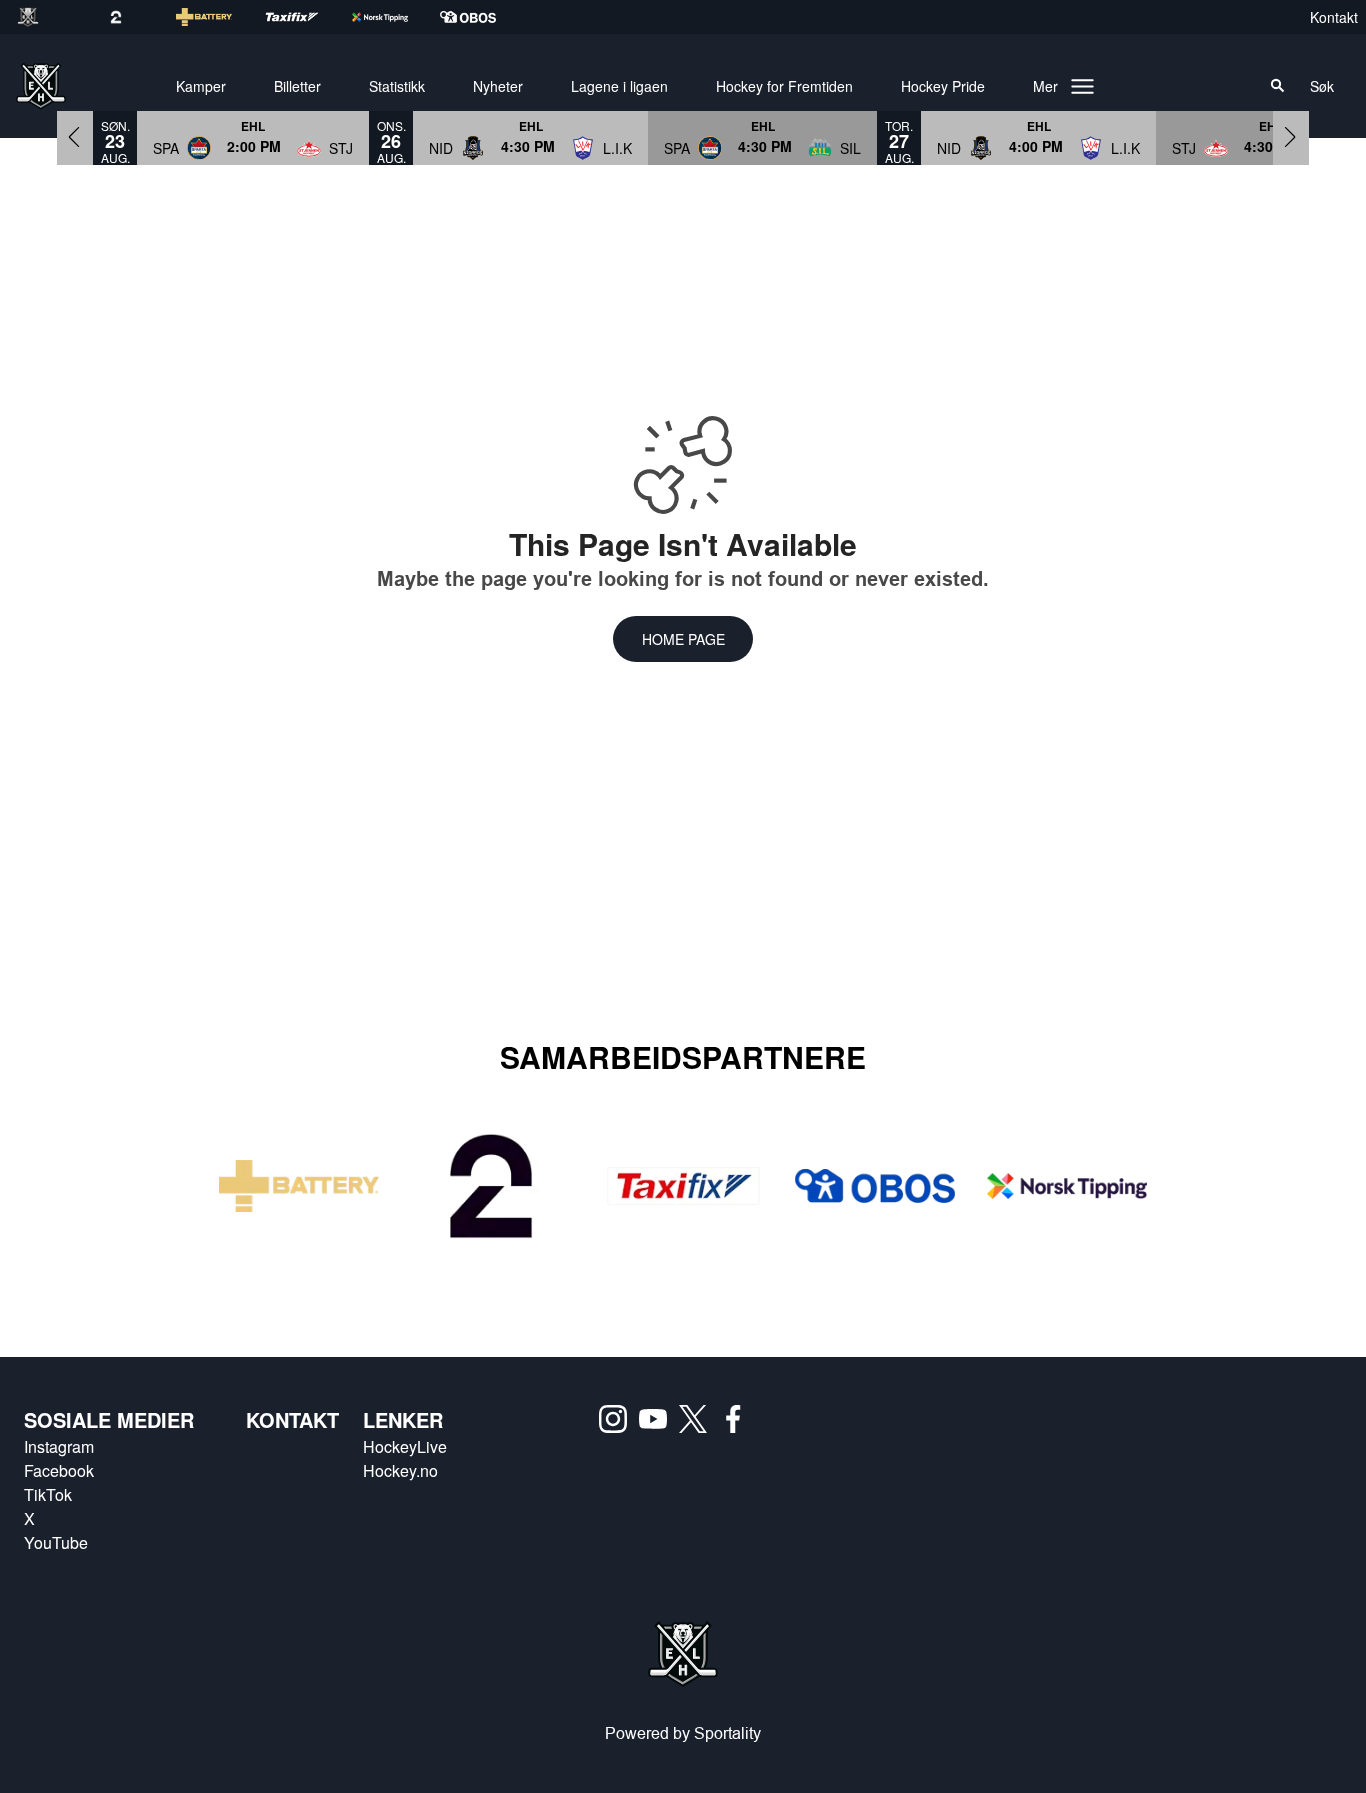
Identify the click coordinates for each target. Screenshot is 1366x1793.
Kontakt (1334, 17)
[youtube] (659, 1419)
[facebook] (739, 1419)
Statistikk (397, 86)
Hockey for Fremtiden (784, 86)
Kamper (201, 86)
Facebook (59, 1470)
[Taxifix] (683, 1186)
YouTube (56, 1542)
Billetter (297, 86)
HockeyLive (405, 1446)
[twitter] (699, 1419)
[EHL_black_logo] (44, 17)
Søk (1322, 86)
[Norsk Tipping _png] (1067, 1186)
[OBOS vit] (484, 17)
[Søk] (1278, 86)
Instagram (59, 1446)
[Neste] (1291, 137)
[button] (253, 137)
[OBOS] (875, 1186)
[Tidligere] (75, 137)
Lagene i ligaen (619, 86)
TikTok (48, 1494)
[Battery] (220, 17)
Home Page (683, 639)
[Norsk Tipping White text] (396, 17)
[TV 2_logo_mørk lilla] (491, 1186)
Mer (1045, 86)
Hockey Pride (943, 86)
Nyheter (498, 86)
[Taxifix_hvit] (308, 17)
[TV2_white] (132, 17)
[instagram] (619, 1419)
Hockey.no (400, 1470)
